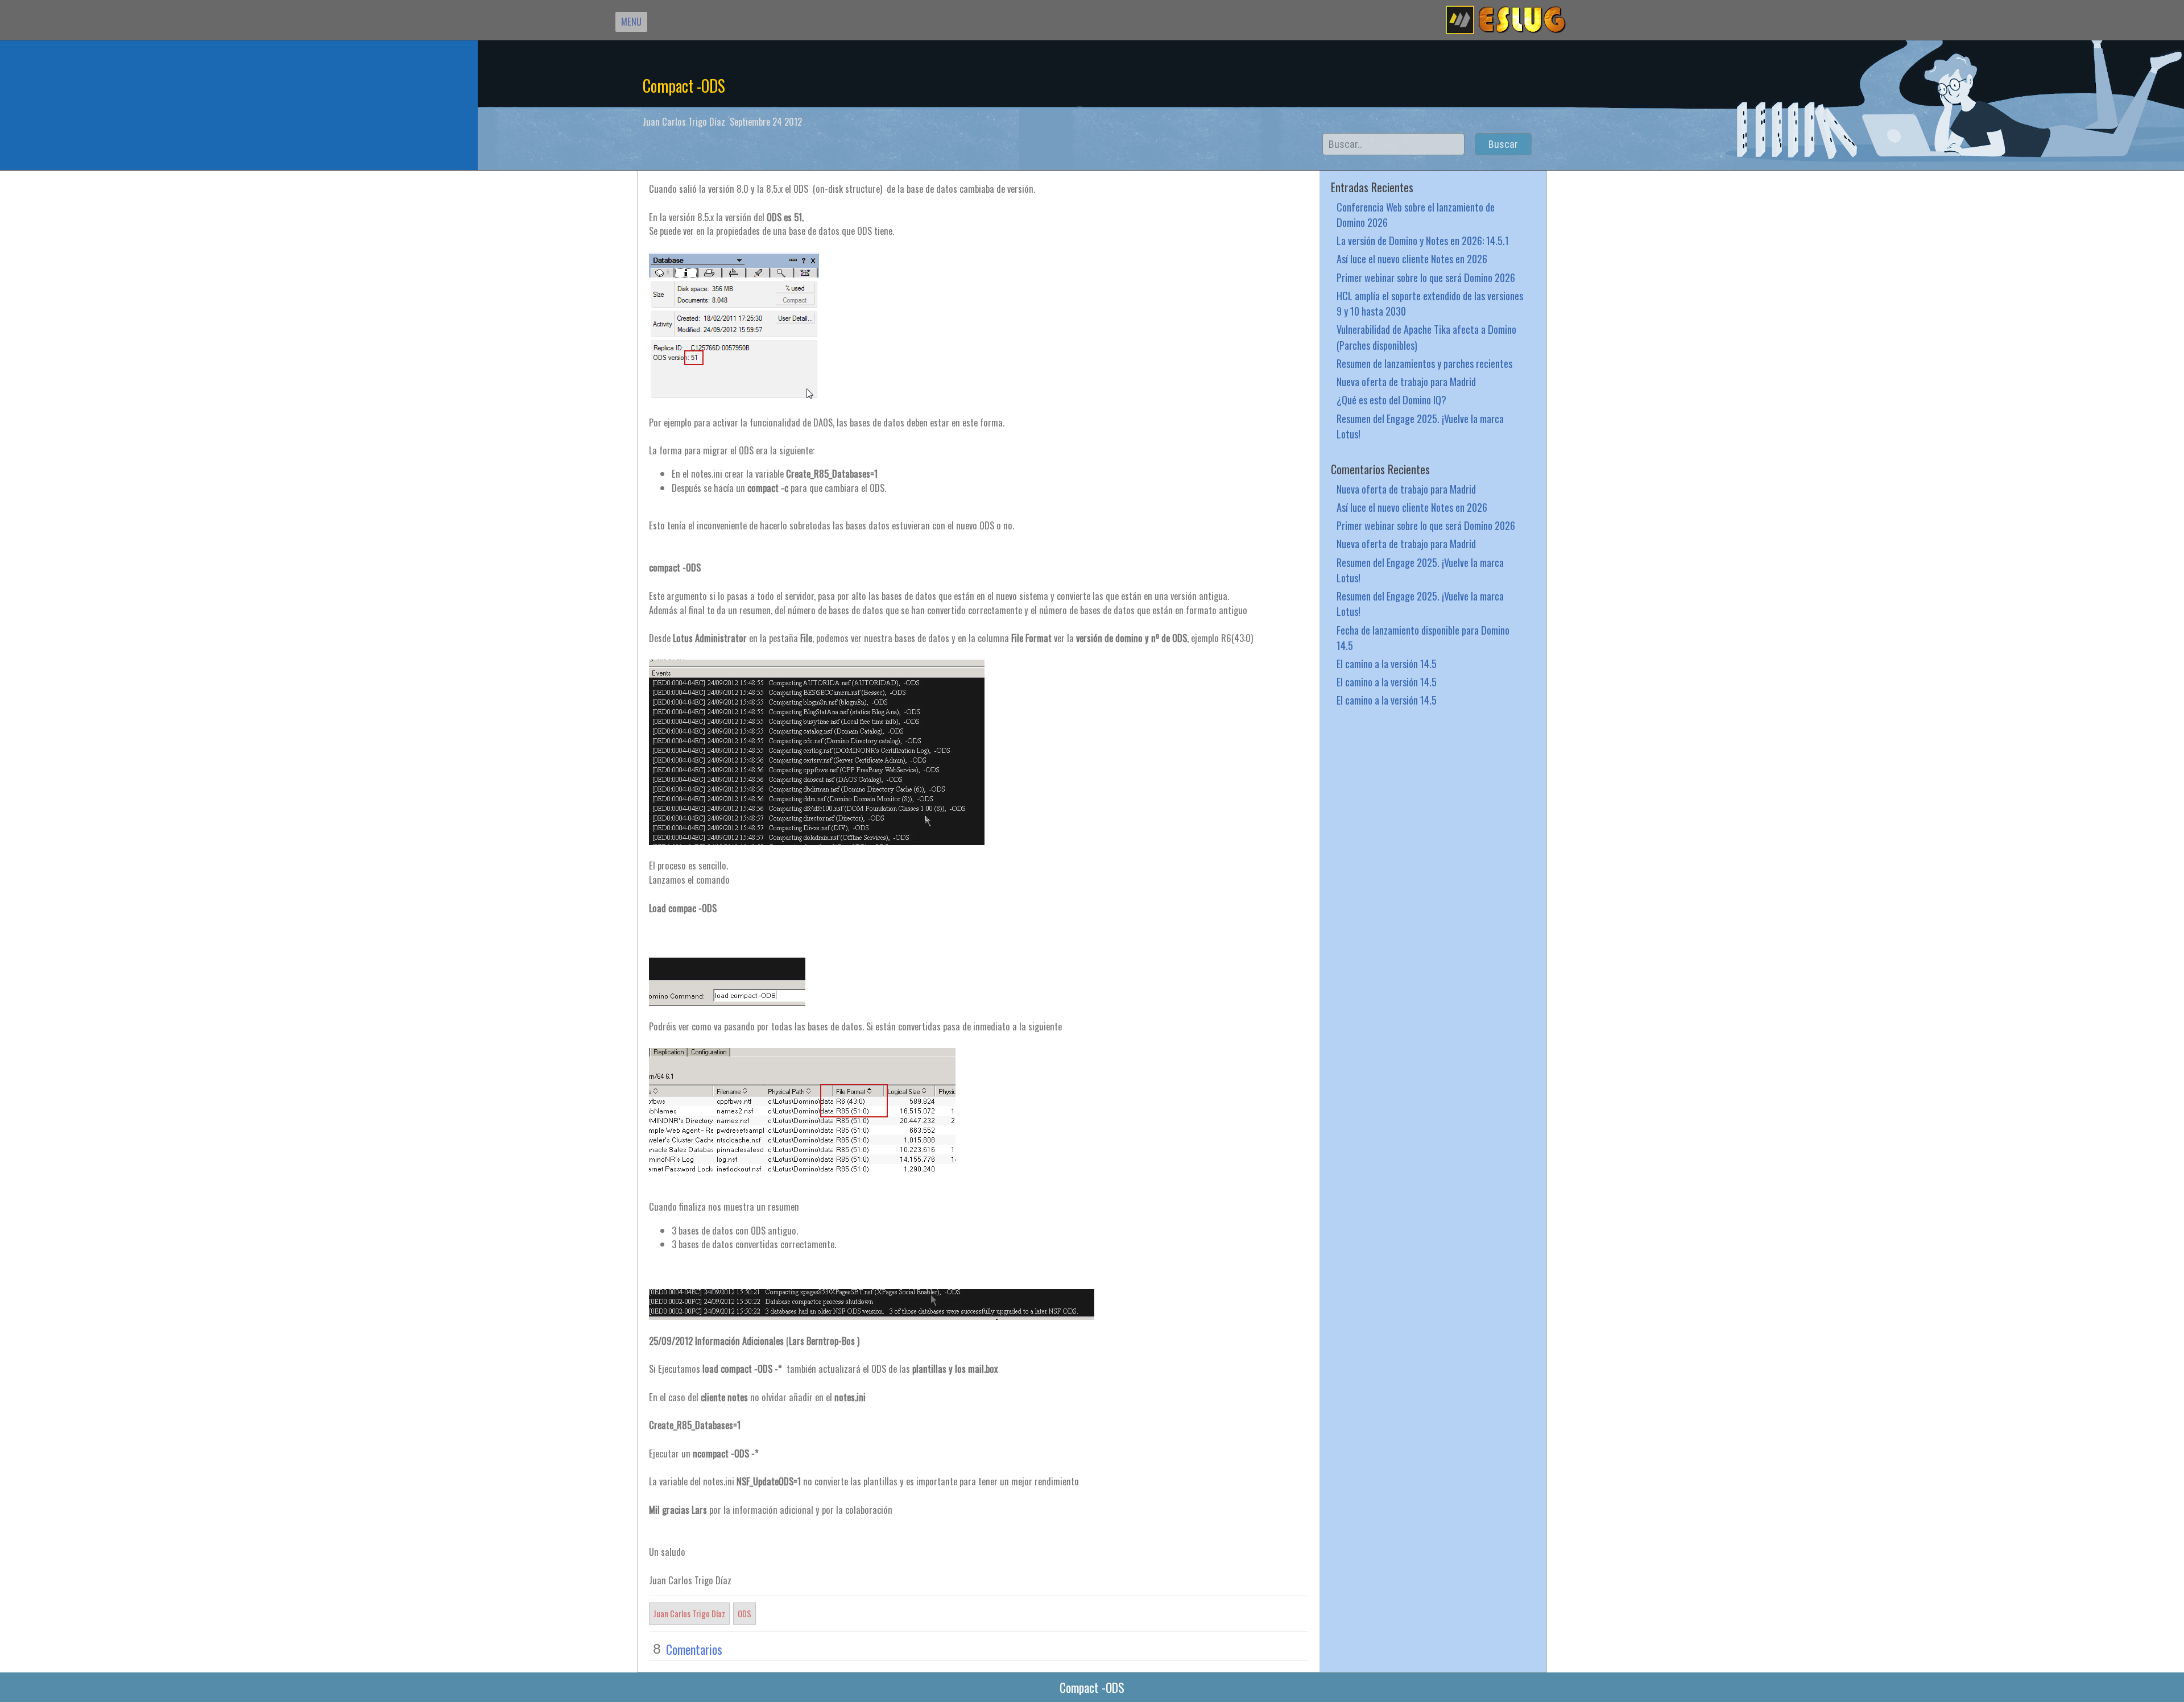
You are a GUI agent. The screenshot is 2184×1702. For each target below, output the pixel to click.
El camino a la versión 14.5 (1387, 663)
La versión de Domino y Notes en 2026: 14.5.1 (1423, 240)
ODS (744, 1613)
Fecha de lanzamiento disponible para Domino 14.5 (1423, 637)
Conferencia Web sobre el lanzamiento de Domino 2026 (1416, 214)
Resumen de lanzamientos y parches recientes (1424, 363)
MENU (631, 21)
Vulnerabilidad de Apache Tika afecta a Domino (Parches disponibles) (1426, 337)
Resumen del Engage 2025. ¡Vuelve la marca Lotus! (1420, 426)
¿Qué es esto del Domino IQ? (1391, 399)
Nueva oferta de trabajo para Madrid (1406, 381)
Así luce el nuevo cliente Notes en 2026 (1412, 258)
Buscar (1503, 144)
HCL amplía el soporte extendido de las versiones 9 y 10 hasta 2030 (1430, 303)
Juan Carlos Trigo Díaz (689, 1613)
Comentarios (694, 1649)
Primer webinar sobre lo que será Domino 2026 (1426, 277)
